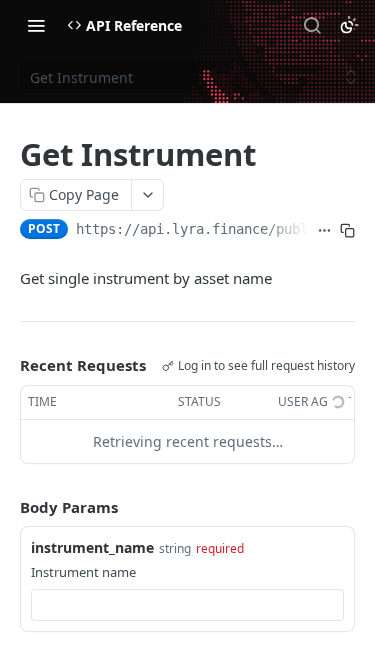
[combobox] (187, 605)
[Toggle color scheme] (349, 25)
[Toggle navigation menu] (36, 25)
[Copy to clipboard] (347, 231)
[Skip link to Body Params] (6, 507)
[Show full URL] (324, 231)
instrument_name (92, 547)
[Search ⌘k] (312, 25)
